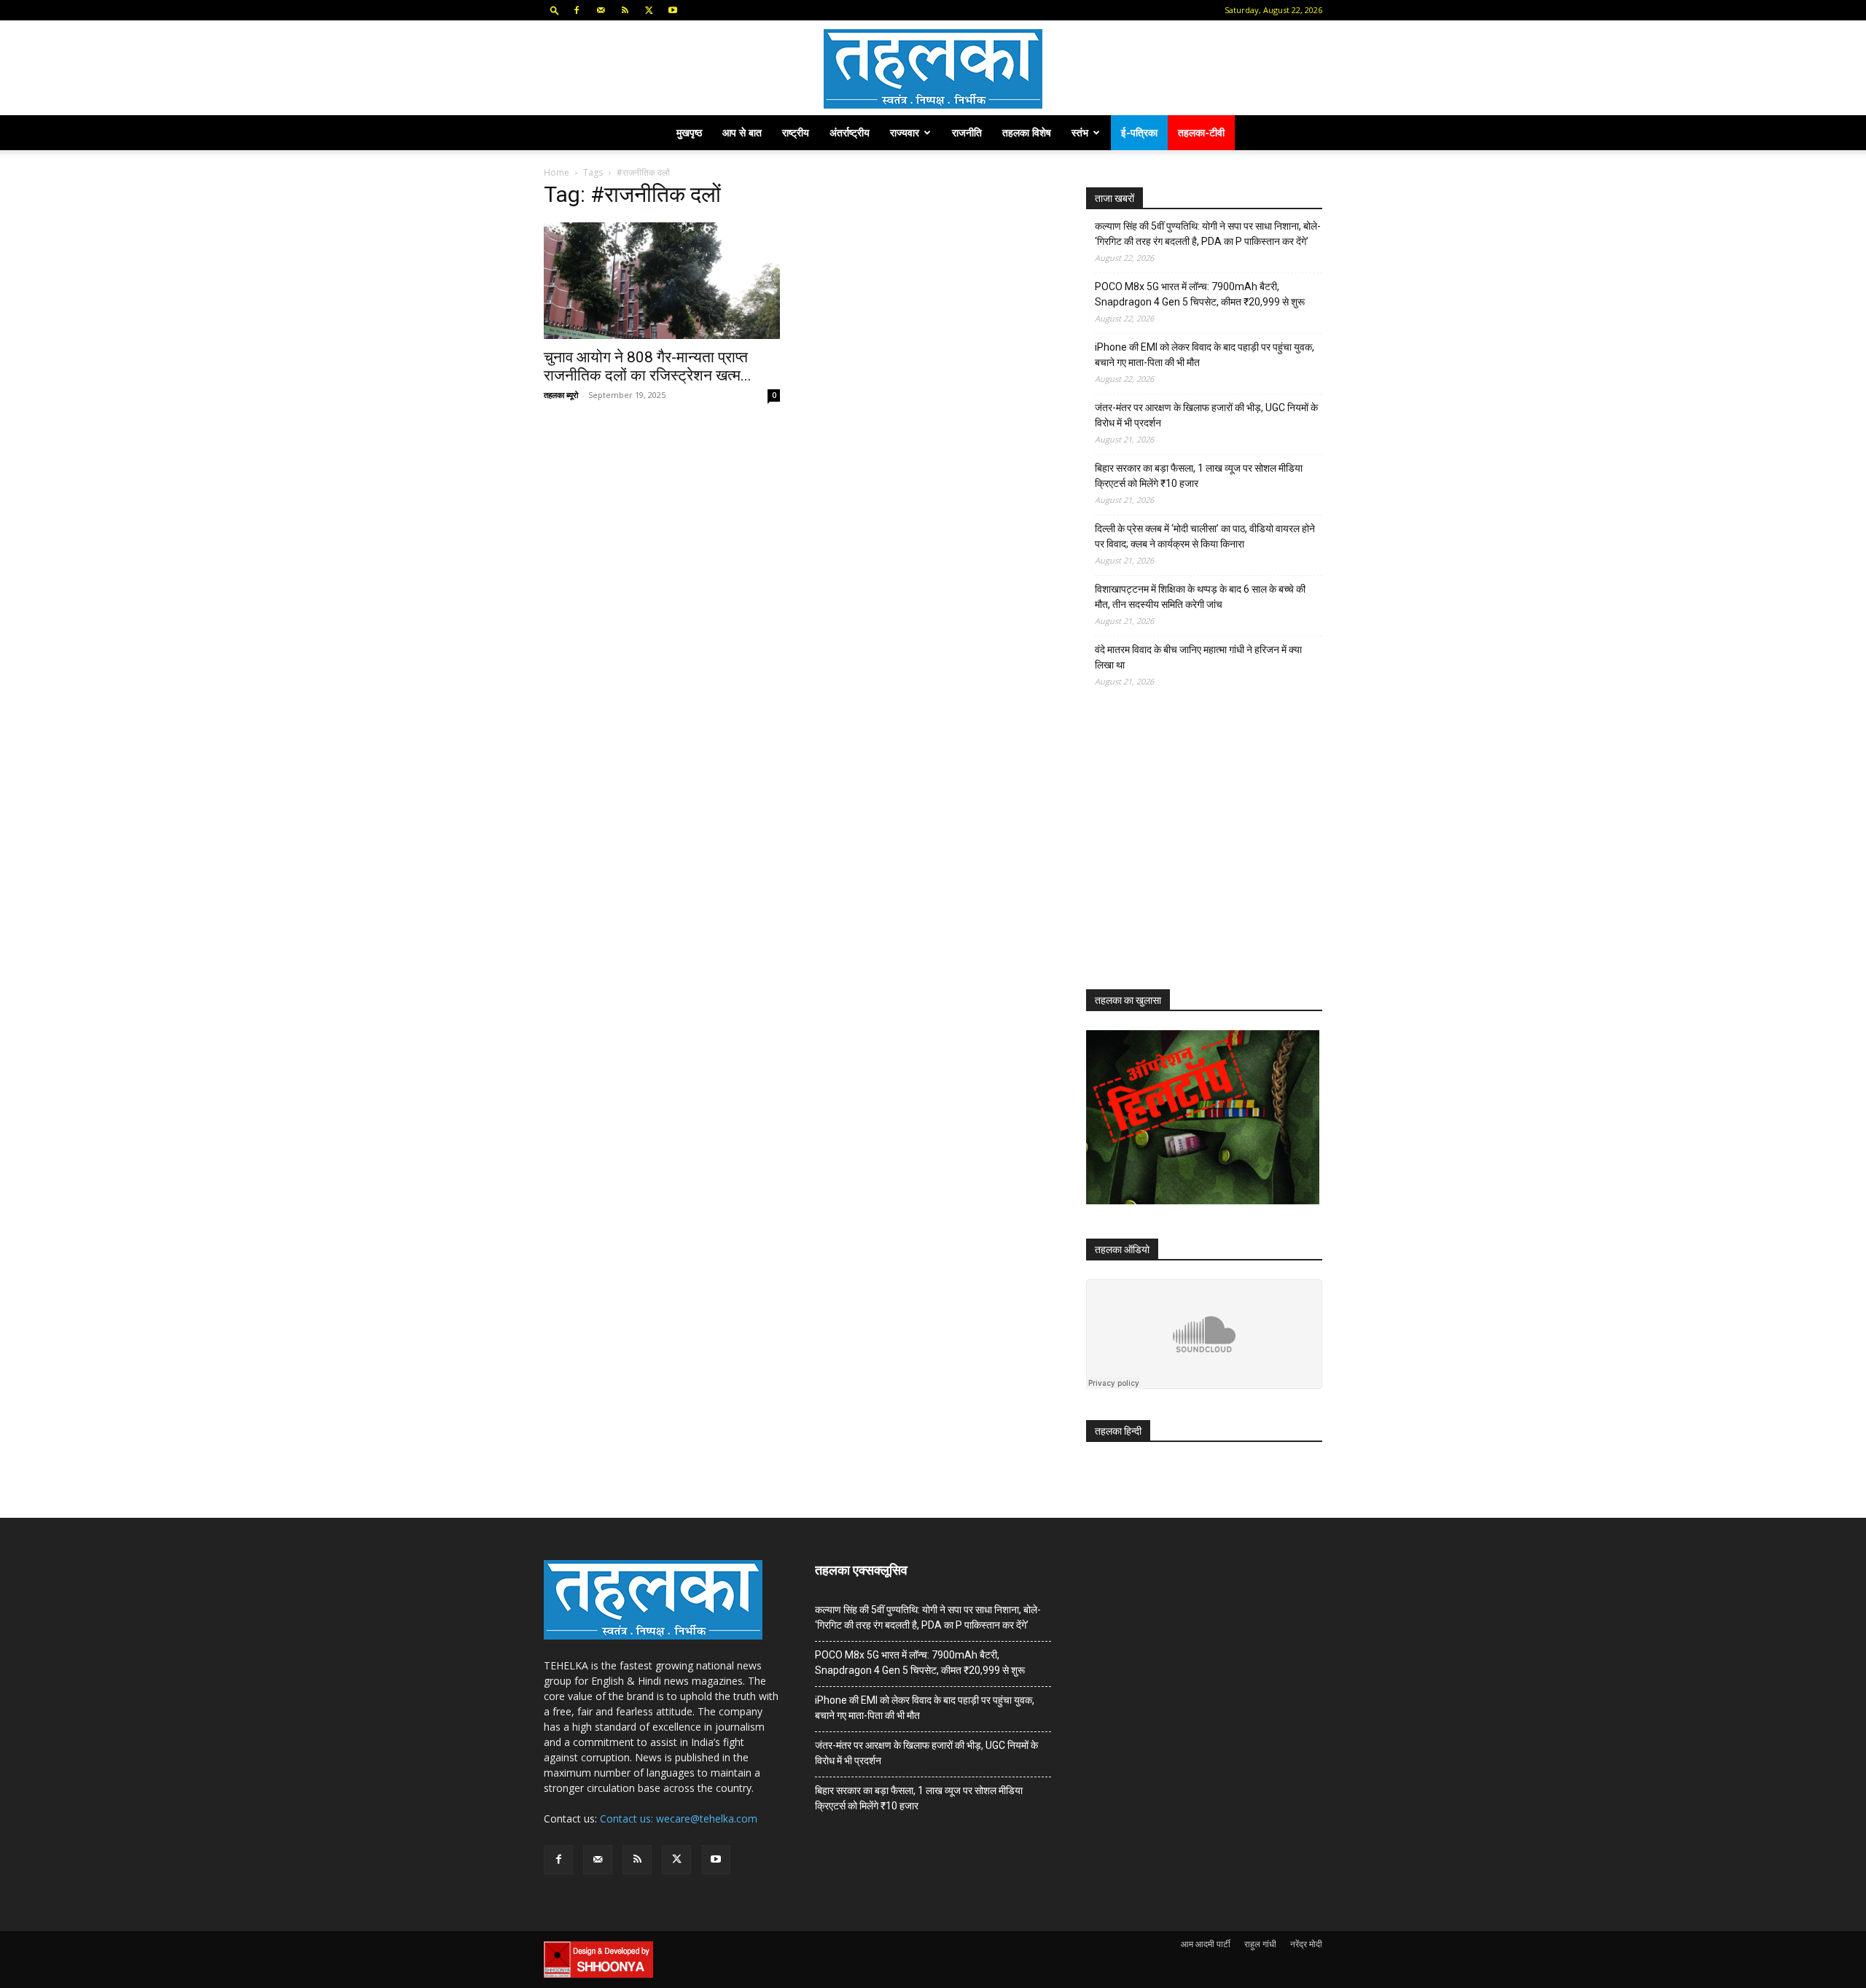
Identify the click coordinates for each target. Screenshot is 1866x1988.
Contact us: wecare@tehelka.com (679, 1819)
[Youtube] (673, 10)
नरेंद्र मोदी (1306, 1944)
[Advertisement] (1195, 851)
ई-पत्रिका (1139, 132)
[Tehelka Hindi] (933, 69)
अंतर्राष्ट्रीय (850, 132)
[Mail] (601, 10)
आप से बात (742, 132)
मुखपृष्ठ (689, 132)
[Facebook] (577, 10)
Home (557, 172)
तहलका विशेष (1027, 132)
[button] (555, 10)
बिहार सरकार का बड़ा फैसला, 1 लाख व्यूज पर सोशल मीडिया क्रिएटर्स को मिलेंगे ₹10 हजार (1199, 476)
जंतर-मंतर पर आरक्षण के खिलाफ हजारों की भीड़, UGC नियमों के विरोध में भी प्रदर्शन (1206, 415)
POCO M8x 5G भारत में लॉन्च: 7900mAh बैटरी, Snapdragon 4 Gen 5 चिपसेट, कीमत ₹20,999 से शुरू (1200, 294)
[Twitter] (649, 10)
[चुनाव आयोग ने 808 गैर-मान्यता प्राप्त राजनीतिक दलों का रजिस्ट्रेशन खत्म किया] (662, 281)
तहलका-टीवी (1201, 132)
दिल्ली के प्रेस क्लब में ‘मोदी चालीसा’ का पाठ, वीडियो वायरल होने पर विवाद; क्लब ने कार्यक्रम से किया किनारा (1205, 536)
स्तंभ (1080, 132)
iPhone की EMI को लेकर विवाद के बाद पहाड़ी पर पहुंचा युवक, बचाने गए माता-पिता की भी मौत (1205, 355)
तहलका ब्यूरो (561, 395)
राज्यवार (905, 132)
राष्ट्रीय (796, 132)
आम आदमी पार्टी (1206, 1944)
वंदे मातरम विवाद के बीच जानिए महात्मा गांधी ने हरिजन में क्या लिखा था (1198, 657)
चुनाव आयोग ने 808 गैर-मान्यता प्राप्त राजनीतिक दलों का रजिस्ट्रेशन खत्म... (648, 366)
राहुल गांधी (1260, 1944)
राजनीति (967, 132)
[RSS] (625, 10)
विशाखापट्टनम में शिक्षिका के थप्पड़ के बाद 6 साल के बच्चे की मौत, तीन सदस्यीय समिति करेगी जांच (1200, 597)
